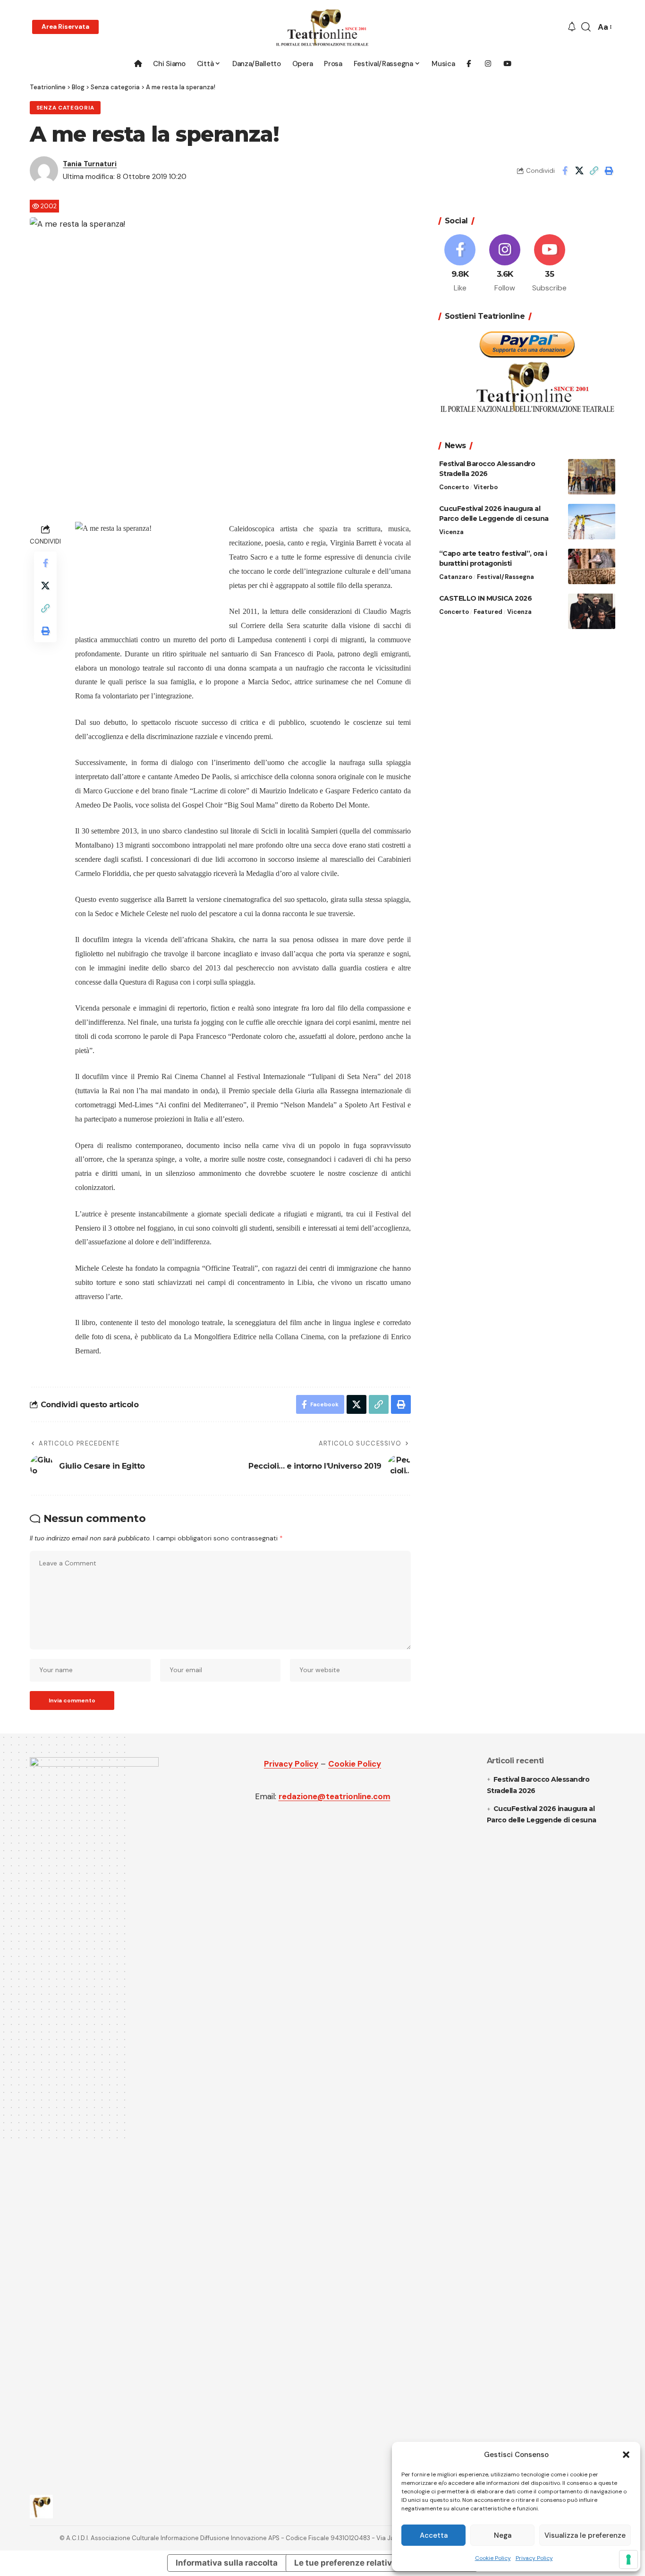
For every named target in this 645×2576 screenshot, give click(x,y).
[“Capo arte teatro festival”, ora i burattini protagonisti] (592, 566)
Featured (488, 612)
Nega (503, 2535)
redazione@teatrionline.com (335, 1796)
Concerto (454, 487)
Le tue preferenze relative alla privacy (369, 2563)
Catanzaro (456, 577)
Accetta (434, 2535)
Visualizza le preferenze (585, 2535)
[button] (626, 2455)
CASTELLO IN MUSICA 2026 (486, 598)
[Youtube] (550, 264)
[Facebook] (460, 264)
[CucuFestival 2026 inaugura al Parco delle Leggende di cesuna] (592, 522)
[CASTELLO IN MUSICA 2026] (592, 611)
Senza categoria (65, 108)
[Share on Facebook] (565, 170)
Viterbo (486, 487)
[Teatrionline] (322, 27)
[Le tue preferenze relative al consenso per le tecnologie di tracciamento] (628, 2559)
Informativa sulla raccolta (227, 2563)
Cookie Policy (493, 2558)
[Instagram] (505, 264)
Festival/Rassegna (505, 577)
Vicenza (451, 532)
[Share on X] (579, 170)
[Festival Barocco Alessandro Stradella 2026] (592, 477)
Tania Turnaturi (90, 164)
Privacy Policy (534, 2558)
